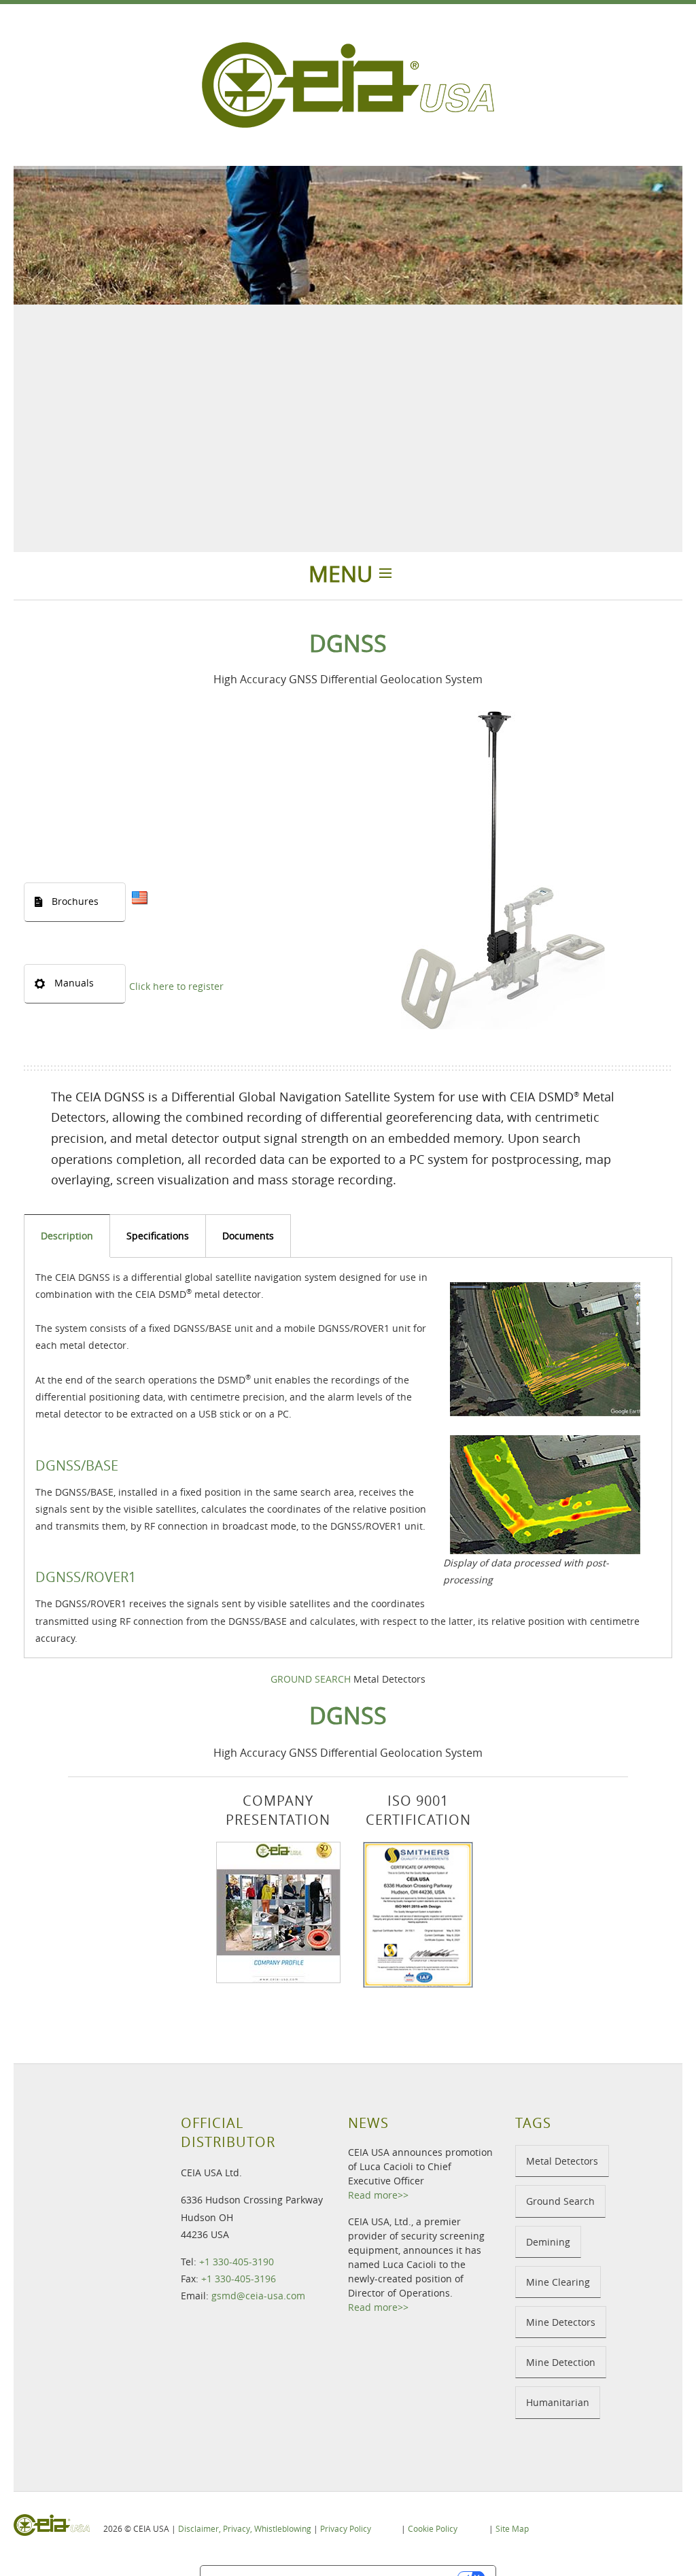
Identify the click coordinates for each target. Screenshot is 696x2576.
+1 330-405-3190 (237, 2262)
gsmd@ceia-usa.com (258, 2296)
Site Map (512, 2528)
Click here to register (176, 986)
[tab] (67, 1236)
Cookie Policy (433, 2528)
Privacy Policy (346, 2528)
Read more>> (378, 2195)
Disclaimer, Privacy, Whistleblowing (245, 2528)
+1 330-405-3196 (239, 2279)
